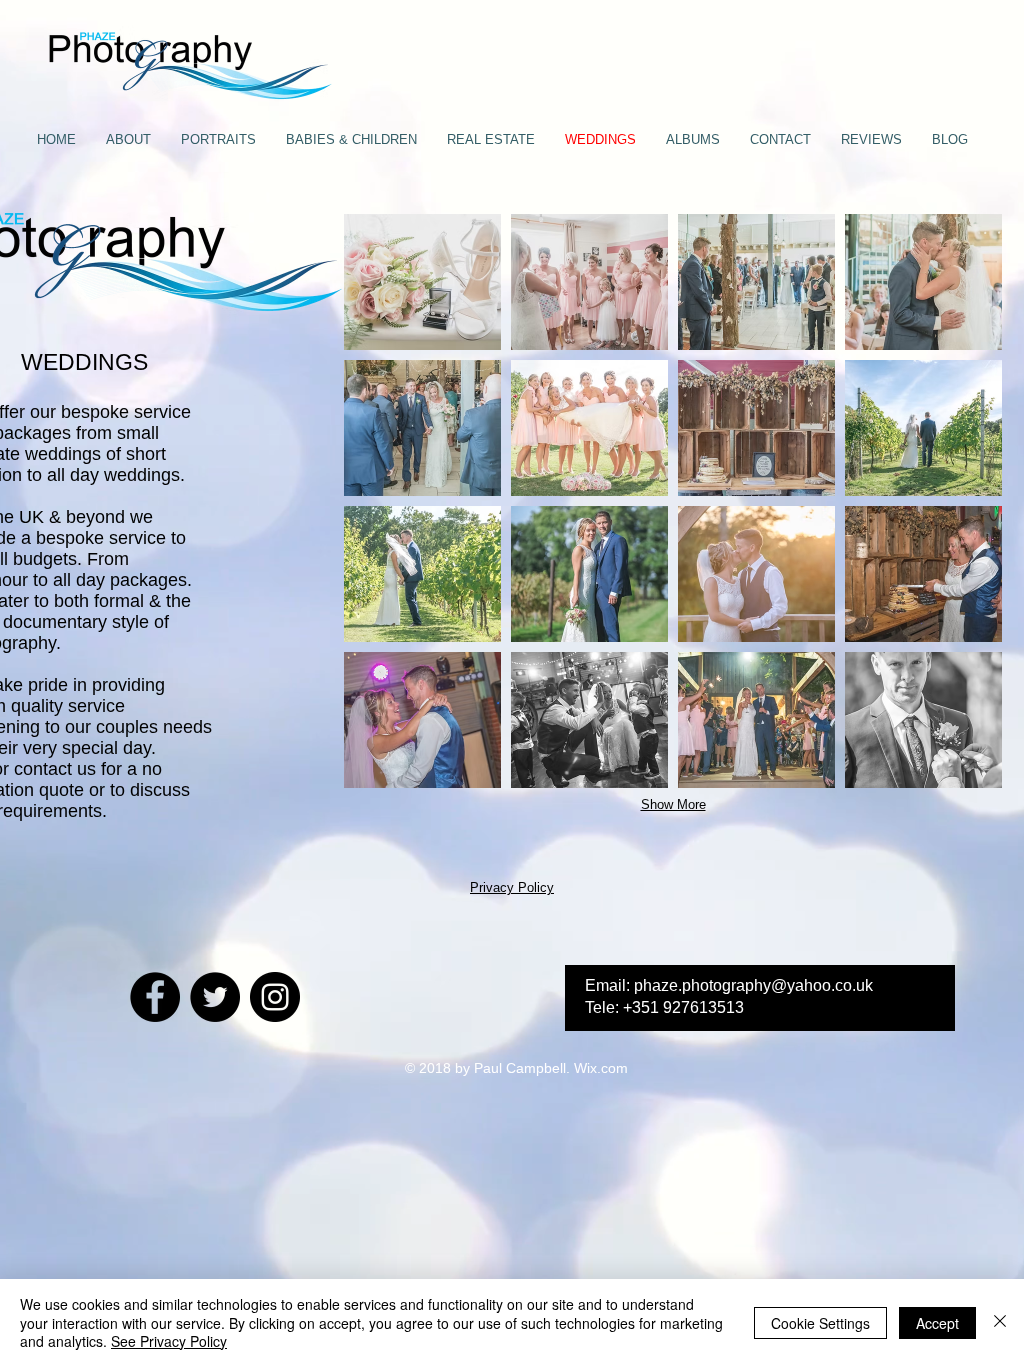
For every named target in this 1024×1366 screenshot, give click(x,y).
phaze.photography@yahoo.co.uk (753, 985)
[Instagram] (275, 997)
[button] (422, 282)
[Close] (1000, 1322)
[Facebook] (155, 997)
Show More (673, 804)
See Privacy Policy (169, 1341)
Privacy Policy (512, 887)
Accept (937, 1323)
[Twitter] (215, 997)
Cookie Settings (820, 1323)
